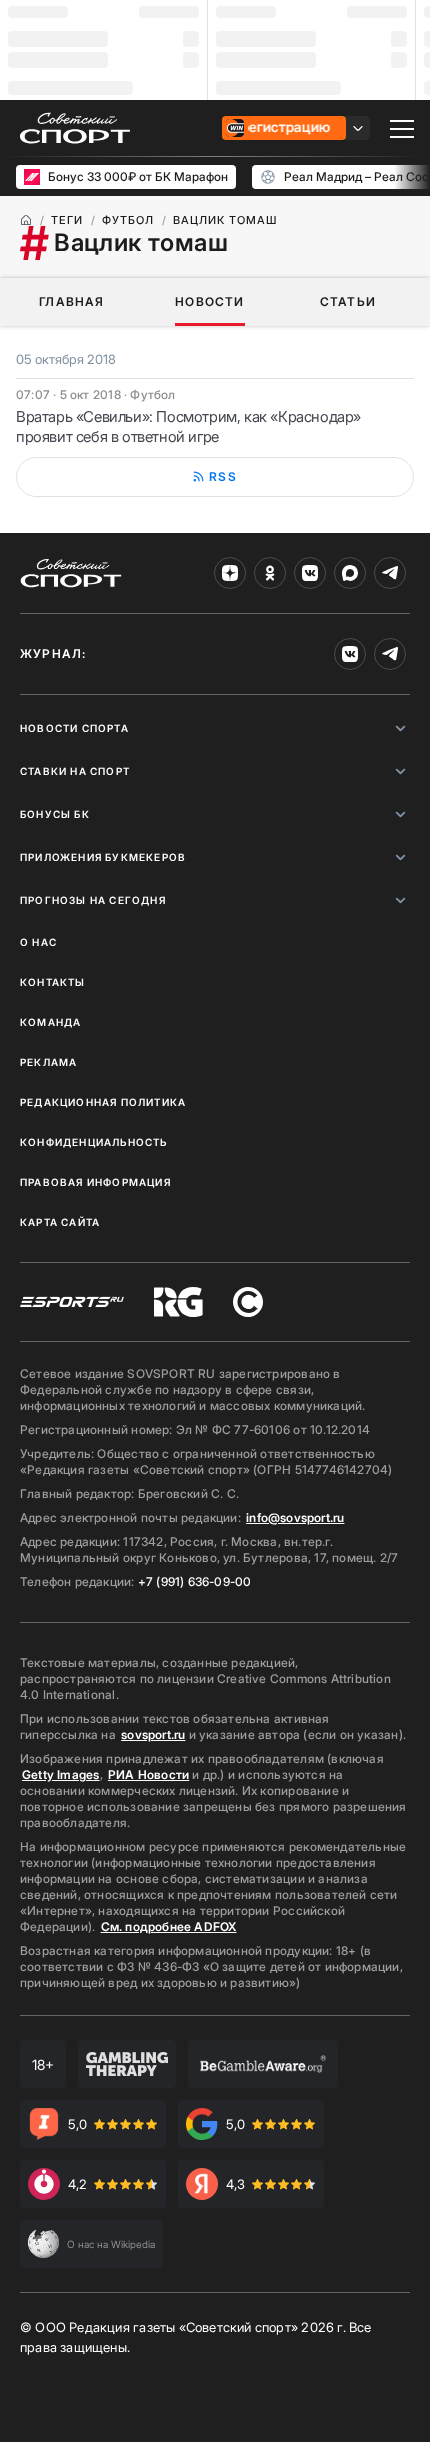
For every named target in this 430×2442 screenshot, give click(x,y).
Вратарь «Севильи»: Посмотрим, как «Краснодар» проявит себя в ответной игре (188, 426)
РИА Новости (148, 1774)
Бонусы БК (55, 814)
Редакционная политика (103, 1102)
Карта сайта (60, 1222)
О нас (38, 942)
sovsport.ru (153, 1734)
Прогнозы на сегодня (93, 900)
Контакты (53, 982)
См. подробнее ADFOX (169, 1926)
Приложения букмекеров (103, 857)
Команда (50, 1022)
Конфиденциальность (94, 1142)
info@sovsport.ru (295, 1517)
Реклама (48, 1062)
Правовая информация (95, 1182)
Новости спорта (74, 728)
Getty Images (61, 1774)
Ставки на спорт (75, 771)
